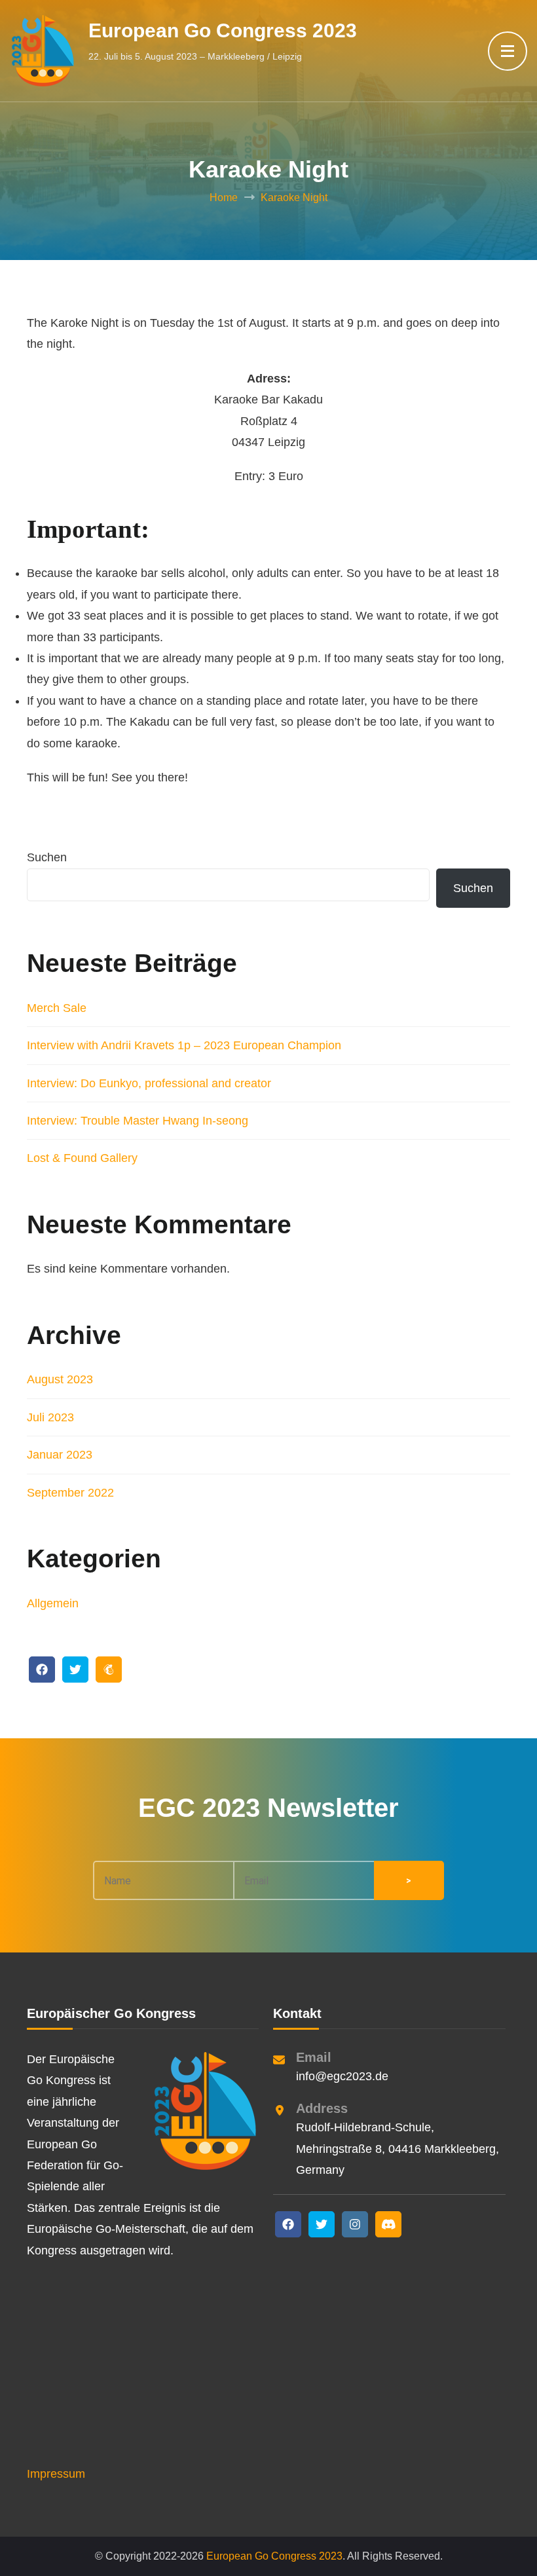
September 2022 (70, 1493)
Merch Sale (57, 1008)
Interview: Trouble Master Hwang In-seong (138, 1121)
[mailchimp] (109, 1670)
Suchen (47, 857)
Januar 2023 (60, 1455)
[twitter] (75, 1670)
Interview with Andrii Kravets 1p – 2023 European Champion (184, 1045)
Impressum (56, 2474)
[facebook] (42, 1670)
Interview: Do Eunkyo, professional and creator (149, 1083)
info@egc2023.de (342, 2076)
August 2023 (60, 1379)
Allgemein (53, 1603)
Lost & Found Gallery (82, 1158)
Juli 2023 (50, 1417)
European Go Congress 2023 (223, 30)
